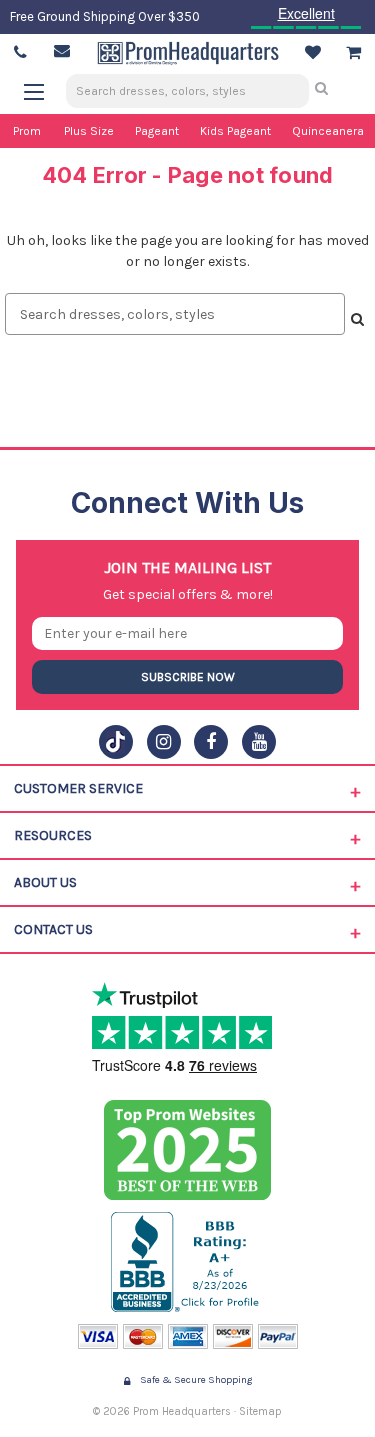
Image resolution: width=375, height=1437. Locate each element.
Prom (27, 131)
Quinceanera (328, 131)
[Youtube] (259, 742)
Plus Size (89, 131)
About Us (45, 882)
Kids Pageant (235, 131)
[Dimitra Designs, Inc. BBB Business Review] (187, 1262)
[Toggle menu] (43, 91)
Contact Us (53, 929)
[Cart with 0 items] (353, 53)
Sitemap (260, 1411)
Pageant (157, 131)
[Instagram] (164, 742)
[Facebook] (211, 742)
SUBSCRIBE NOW (188, 677)
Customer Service (78, 788)
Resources (53, 835)
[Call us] (20, 53)
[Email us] (62, 51)
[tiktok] (116, 742)
